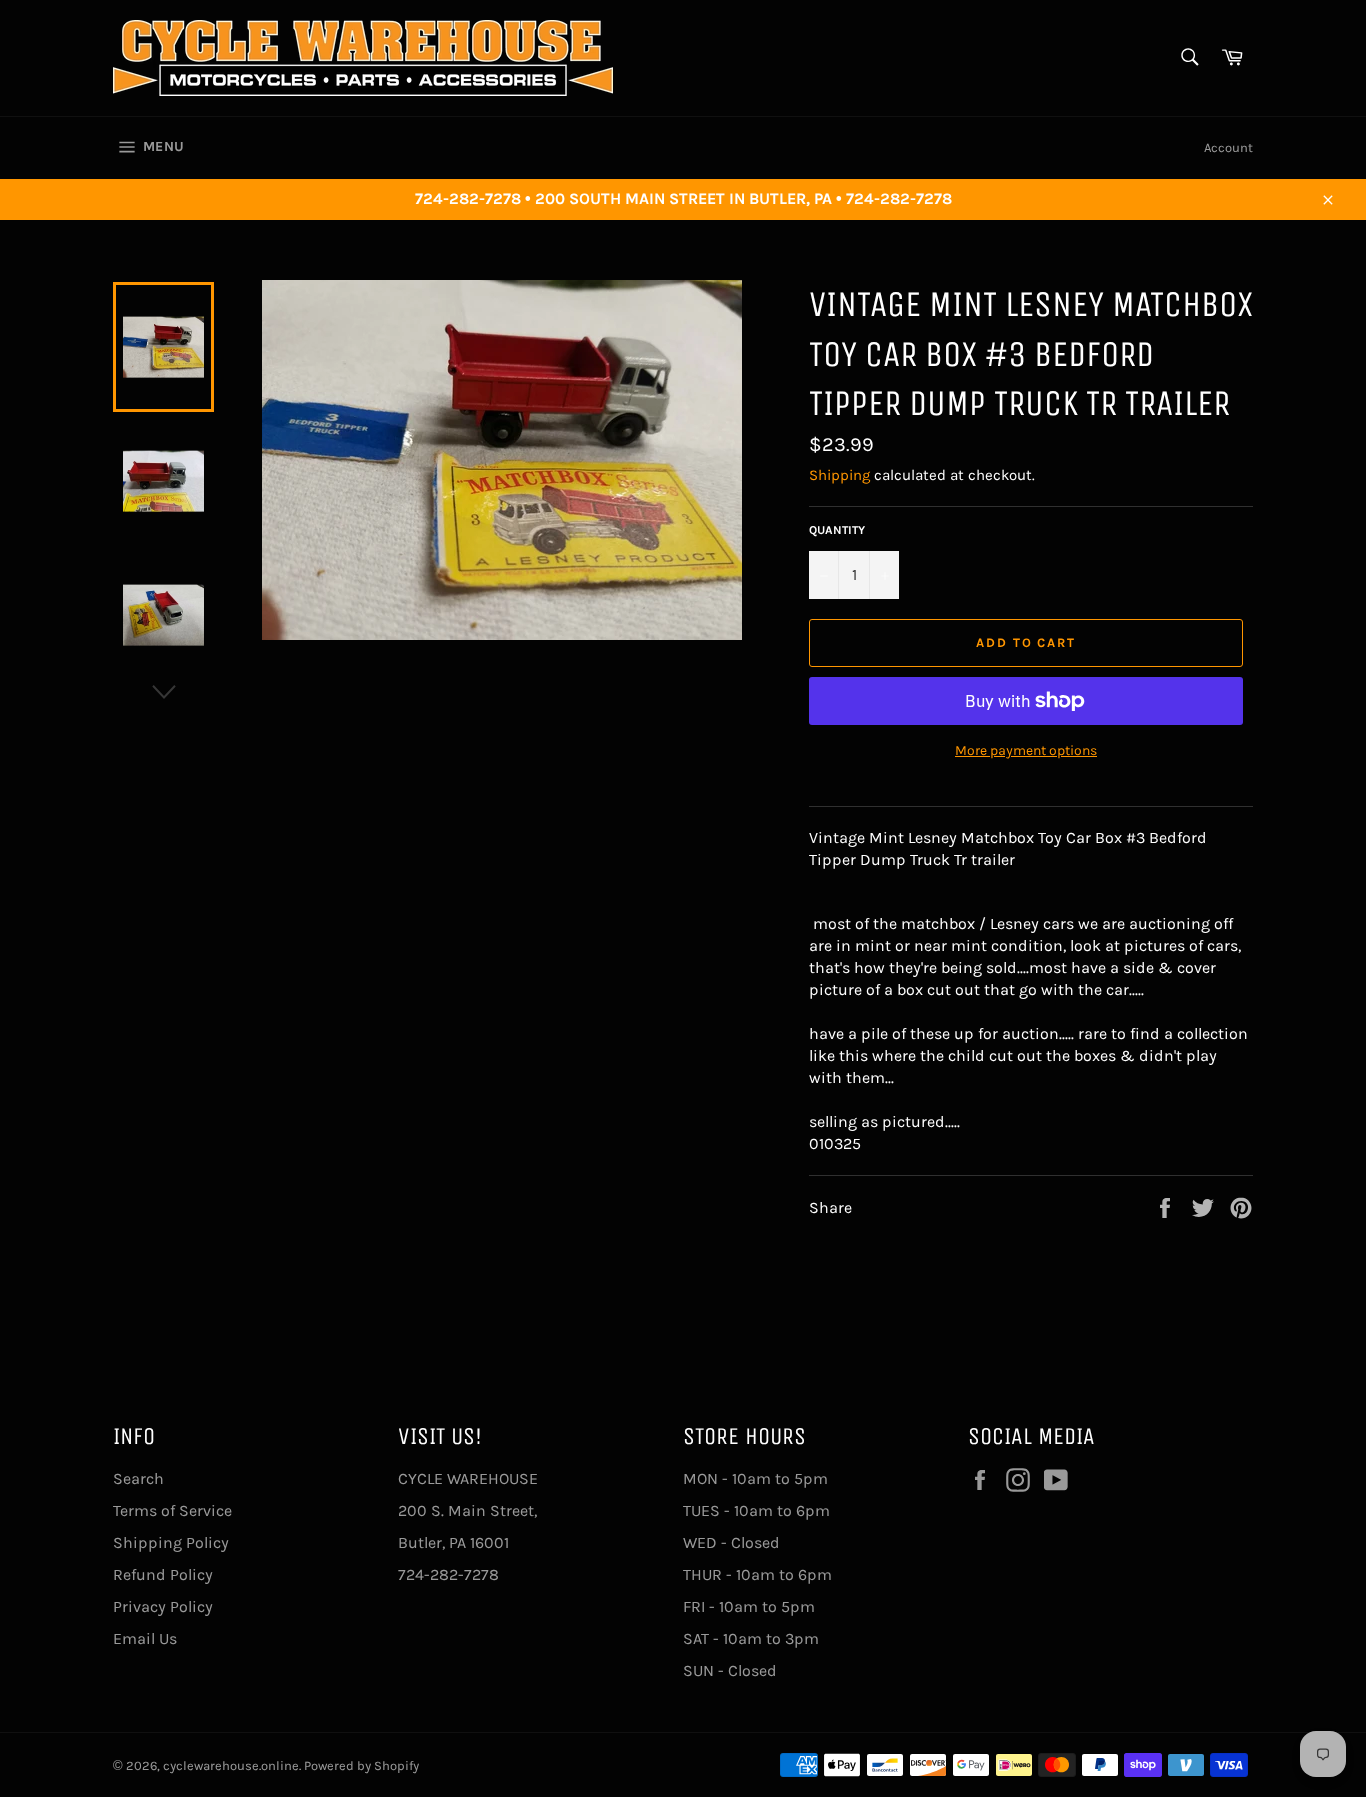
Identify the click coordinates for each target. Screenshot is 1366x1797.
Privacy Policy (163, 1606)
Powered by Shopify (361, 1765)
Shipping (839, 475)
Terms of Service (172, 1510)
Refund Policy (163, 1574)
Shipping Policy (171, 1542)
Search (138, 1478)
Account (1228, 147)
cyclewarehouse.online (231, 1765)
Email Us (145, 1638)
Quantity (837, 530)
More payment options (1026, 750)
